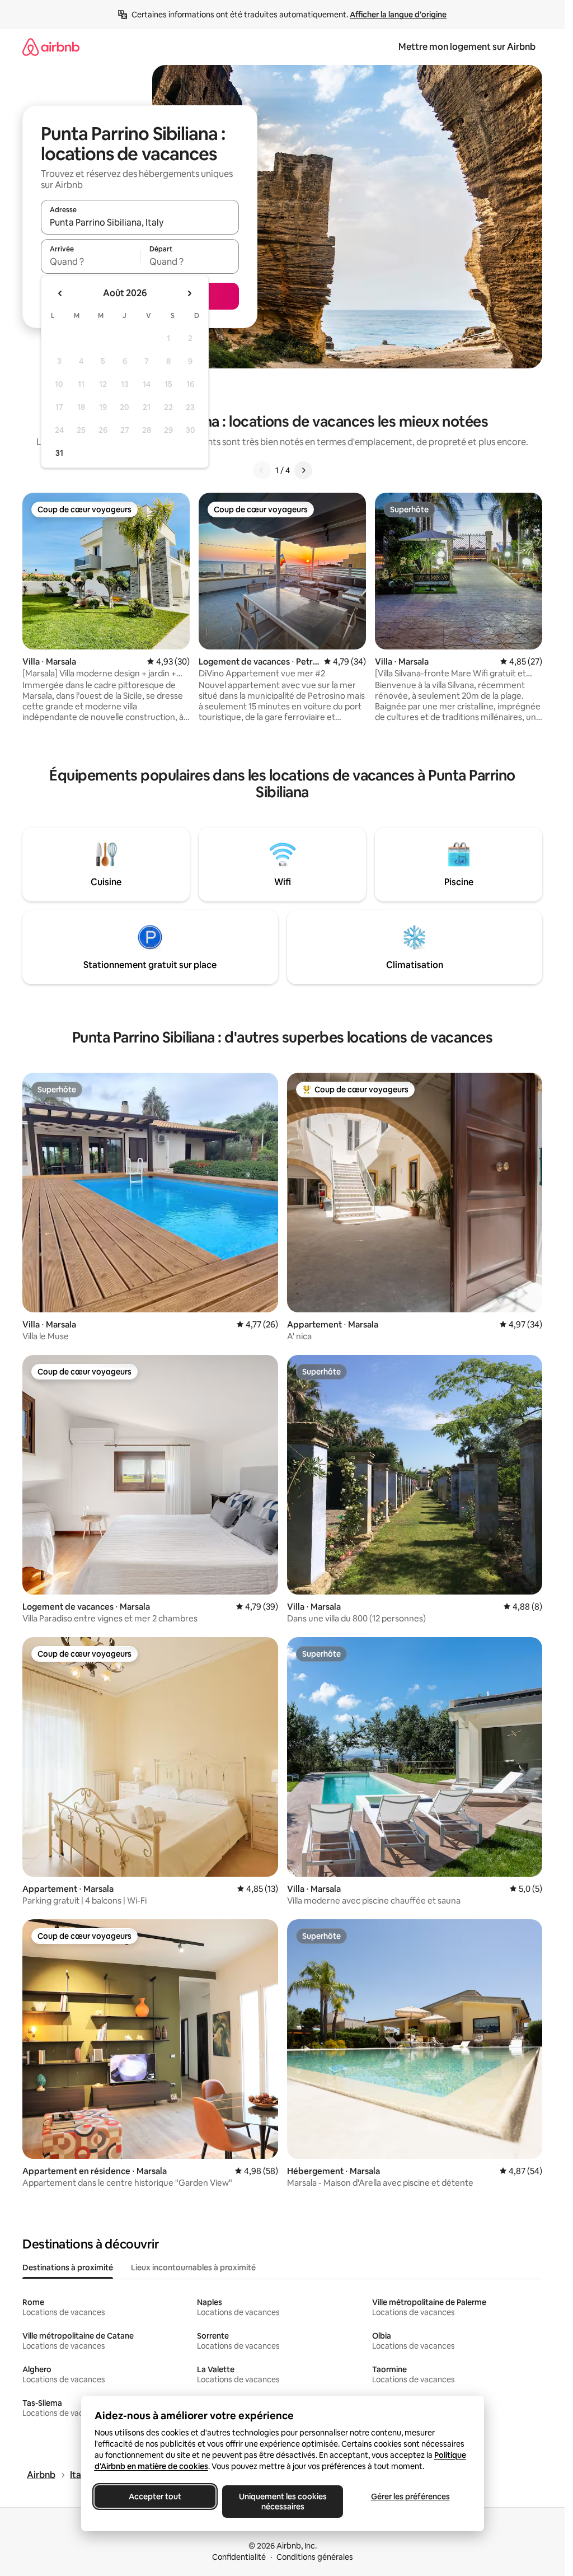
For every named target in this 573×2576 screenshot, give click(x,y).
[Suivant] (303, 470)
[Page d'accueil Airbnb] (51, 47)
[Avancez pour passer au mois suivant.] (189, 293)
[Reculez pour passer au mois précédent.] (60, 293)
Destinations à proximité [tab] (68, 2268)
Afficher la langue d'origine (398, 15)
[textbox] (90, 261)
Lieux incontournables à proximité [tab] (193, 2268)
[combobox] (140, 222)
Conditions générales (315, 2557)
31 (59, 453)
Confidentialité (239, 2557)
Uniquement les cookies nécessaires (282, 2502)
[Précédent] (262, 470)
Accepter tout (155, 2496)
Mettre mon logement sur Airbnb (467, 47)
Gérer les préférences (410, 2496)
